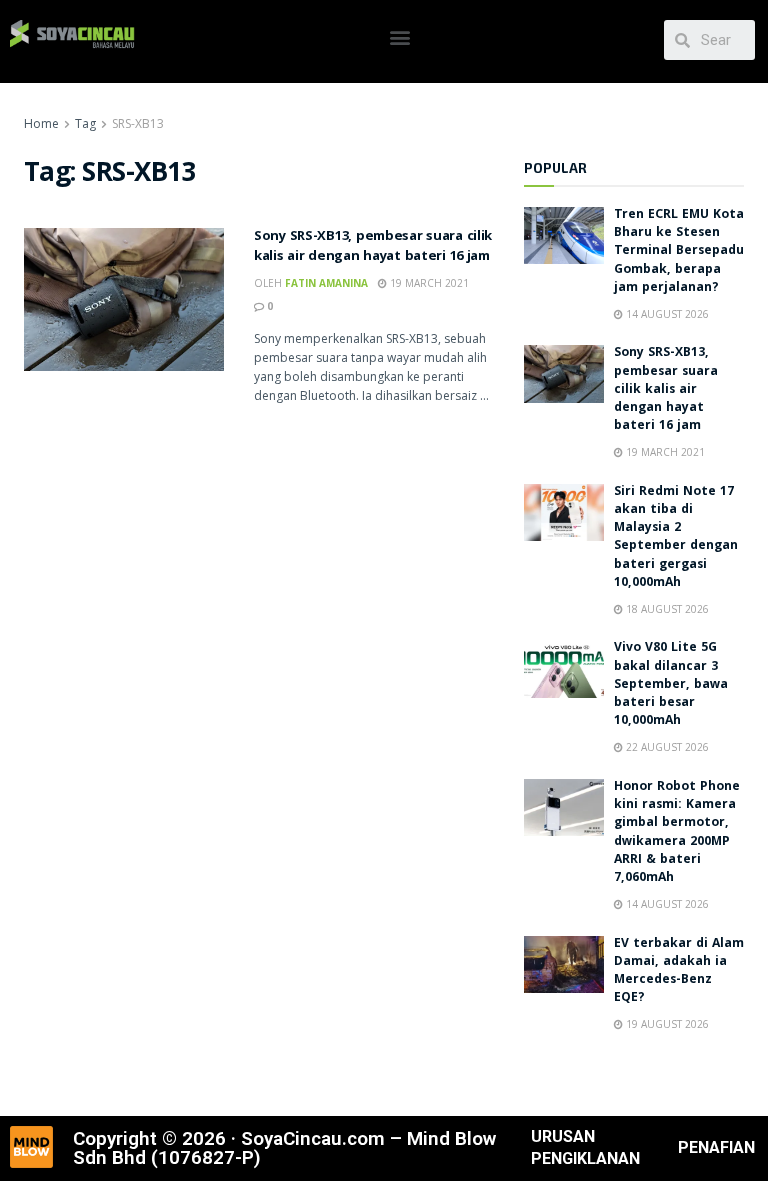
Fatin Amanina (326, 283)
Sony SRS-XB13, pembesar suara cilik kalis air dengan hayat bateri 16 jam (373, 247)
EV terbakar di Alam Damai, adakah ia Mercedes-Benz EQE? (679, 972)
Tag (85, 123)
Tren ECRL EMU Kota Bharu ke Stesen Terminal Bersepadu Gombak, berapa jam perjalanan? (679, 252)
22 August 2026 (666, 747)
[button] (399, 36)
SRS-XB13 (138, 123)
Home (41, 123)
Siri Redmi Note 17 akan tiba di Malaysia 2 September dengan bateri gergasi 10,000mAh (676, 538)
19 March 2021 (428, 283)
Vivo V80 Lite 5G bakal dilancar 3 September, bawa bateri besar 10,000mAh (671, 685)
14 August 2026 (666, 314)
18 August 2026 (666, 609)
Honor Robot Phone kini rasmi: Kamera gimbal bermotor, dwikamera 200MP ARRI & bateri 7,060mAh (677, 833)
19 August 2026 (666, 1024)
